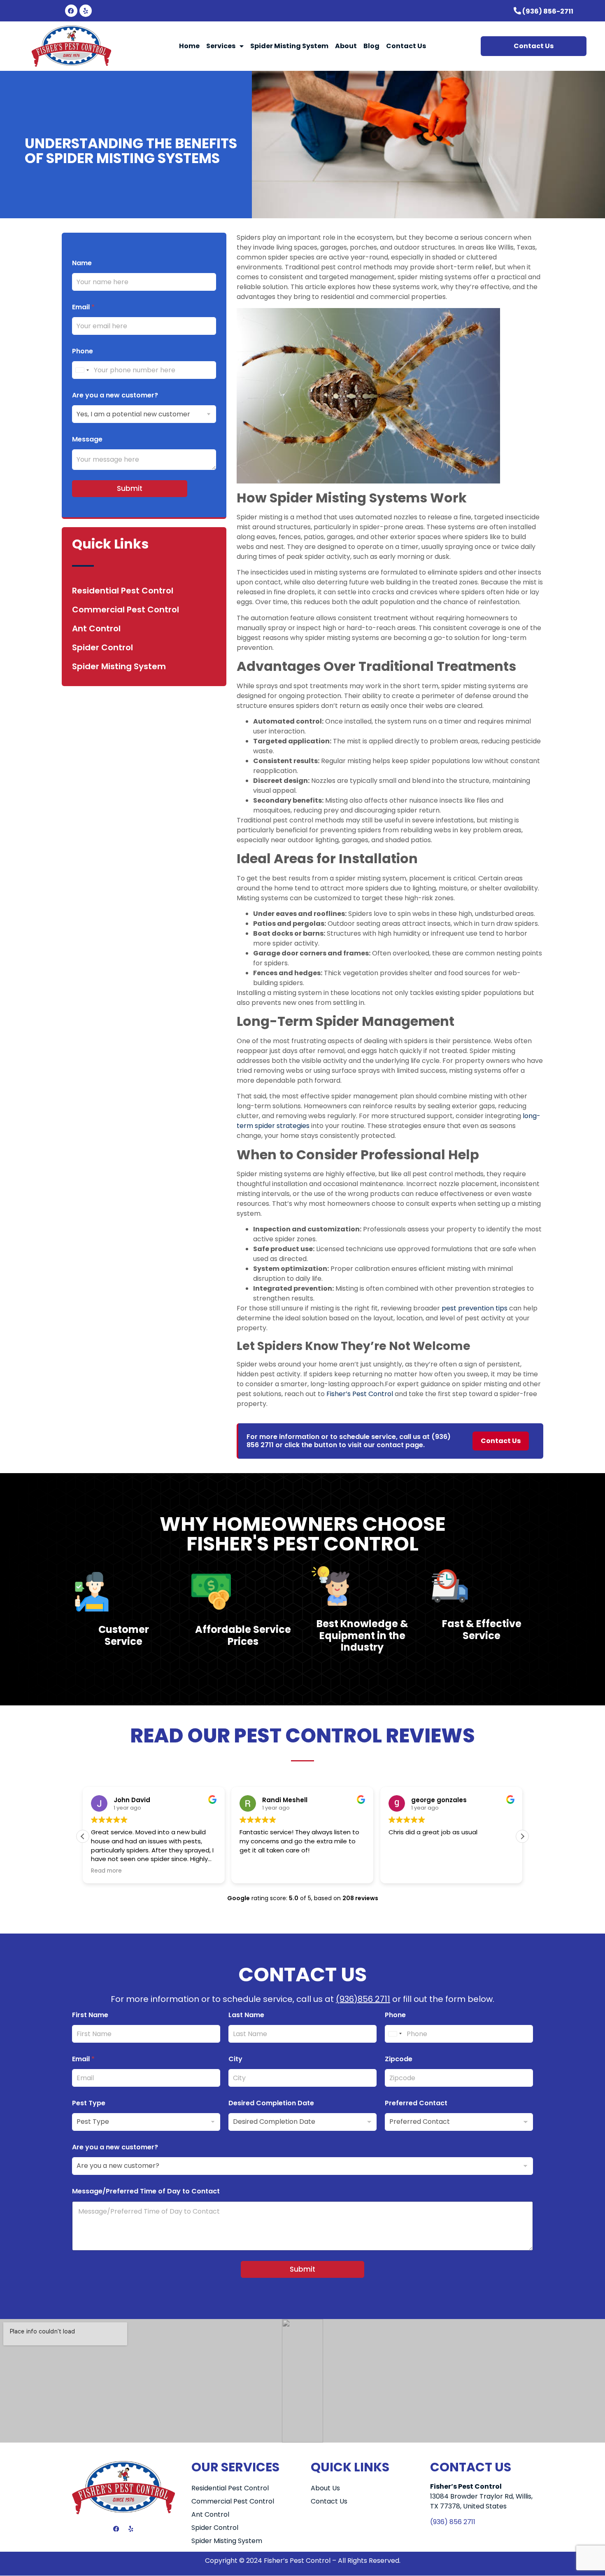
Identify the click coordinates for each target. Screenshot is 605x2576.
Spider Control (102, 647)
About (346, 46)
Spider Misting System (289, 46)
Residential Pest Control (123, 591)
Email (83, 307)
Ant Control (96, 628)
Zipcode (399, 2059)
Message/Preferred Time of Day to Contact (146, 2191)
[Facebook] (71, 11)
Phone (83, 351)
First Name (90, 2015)
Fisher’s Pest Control (359, 1394)
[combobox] (82, 370)
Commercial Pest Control (126, 610)
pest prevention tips (474, 1308)
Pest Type (89, 2103)
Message (87, 439)
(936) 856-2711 (548, 11)
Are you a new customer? (115, 395)
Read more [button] (106, 1871)
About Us (325, 2488)
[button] (522, 1836)
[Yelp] (86, 11)
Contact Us (406, 46)
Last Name (246, 2015)
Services (221, 46)
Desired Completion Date (271, 2103)
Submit (130, 488)
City (235, 2059)
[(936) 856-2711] (517, 11)
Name (82, 263)
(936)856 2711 (363, 1999)
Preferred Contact (416, 2103)
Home (189, 46)
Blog (371, 46)
